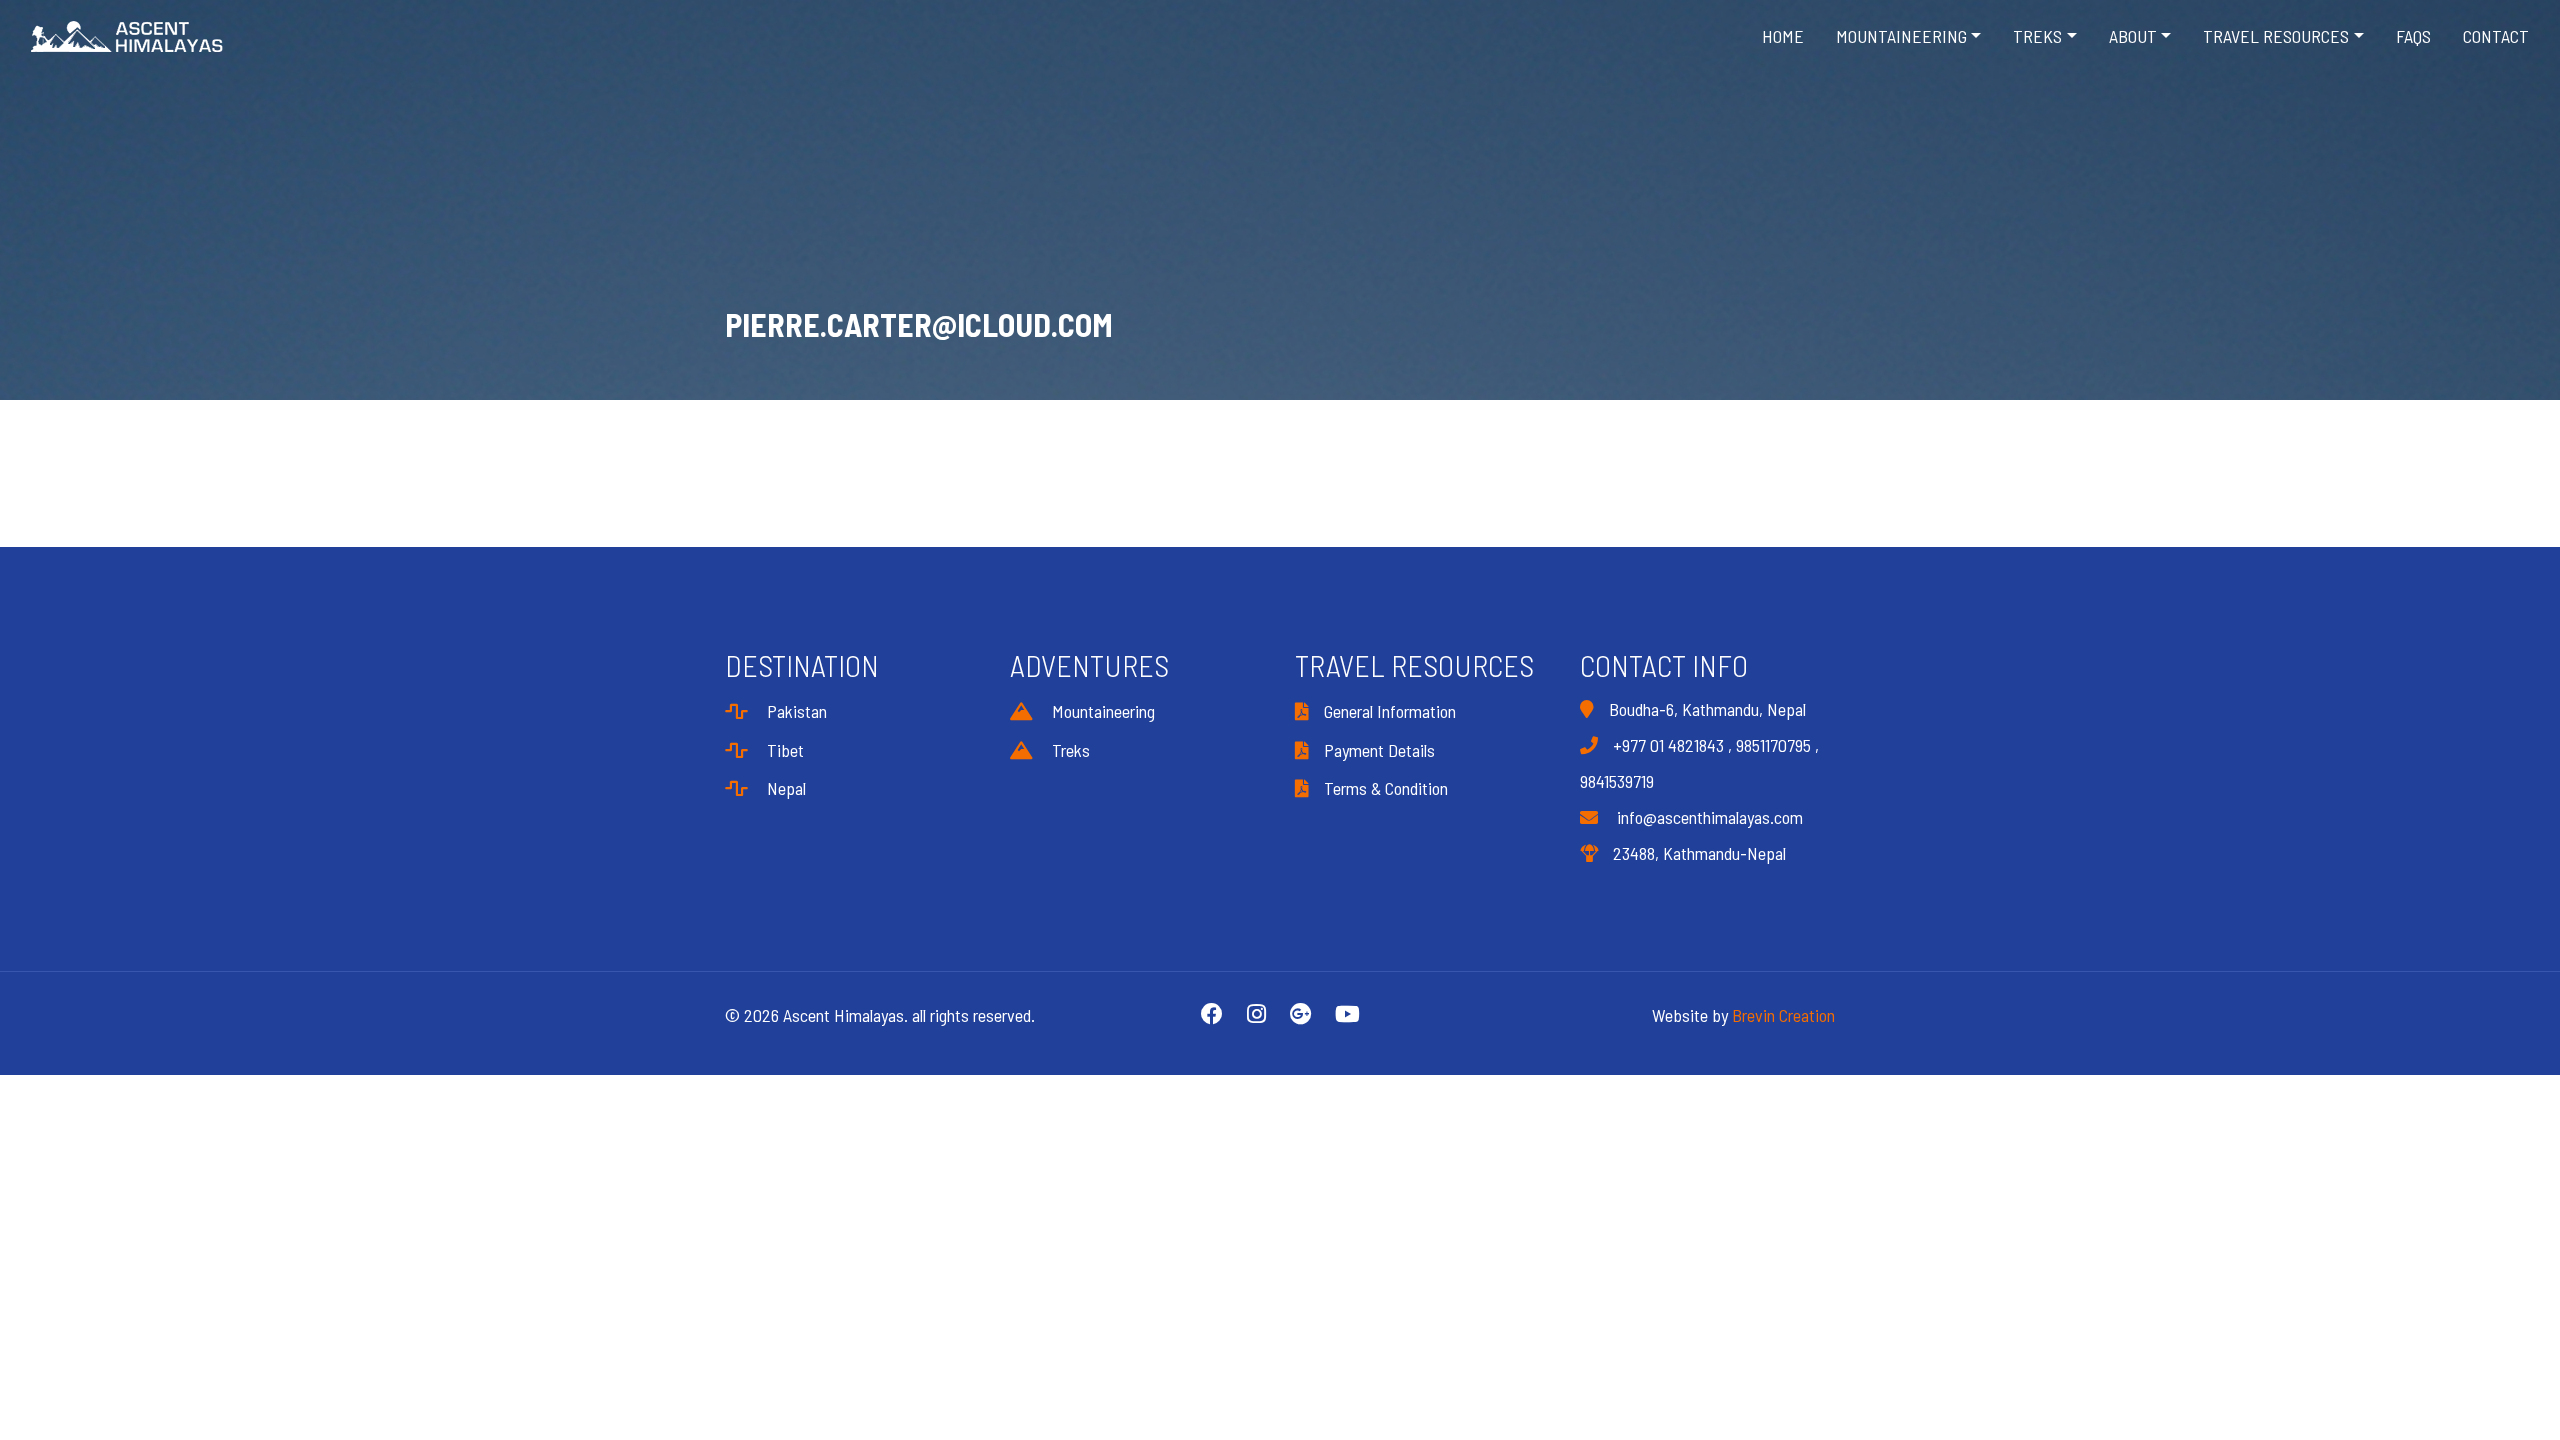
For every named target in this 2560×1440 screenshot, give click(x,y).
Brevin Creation (1783, 1015)
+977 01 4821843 (1668, 745)
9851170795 (1773, 745)
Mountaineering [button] (1901, 36)
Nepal (784, 788)
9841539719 (1617, 781)
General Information (1390, 711)
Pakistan (795, 711)
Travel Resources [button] (2276, 36)
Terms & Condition (1386, 788)
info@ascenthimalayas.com (1708, 817)
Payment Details (1379, 750)
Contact (2496, 36)
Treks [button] (2037, 36)
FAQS (2413, 36)
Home (1783, 36)
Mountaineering (1101, 711)
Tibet (783, 750)
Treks (1069, 750)
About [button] (2133, 36)
